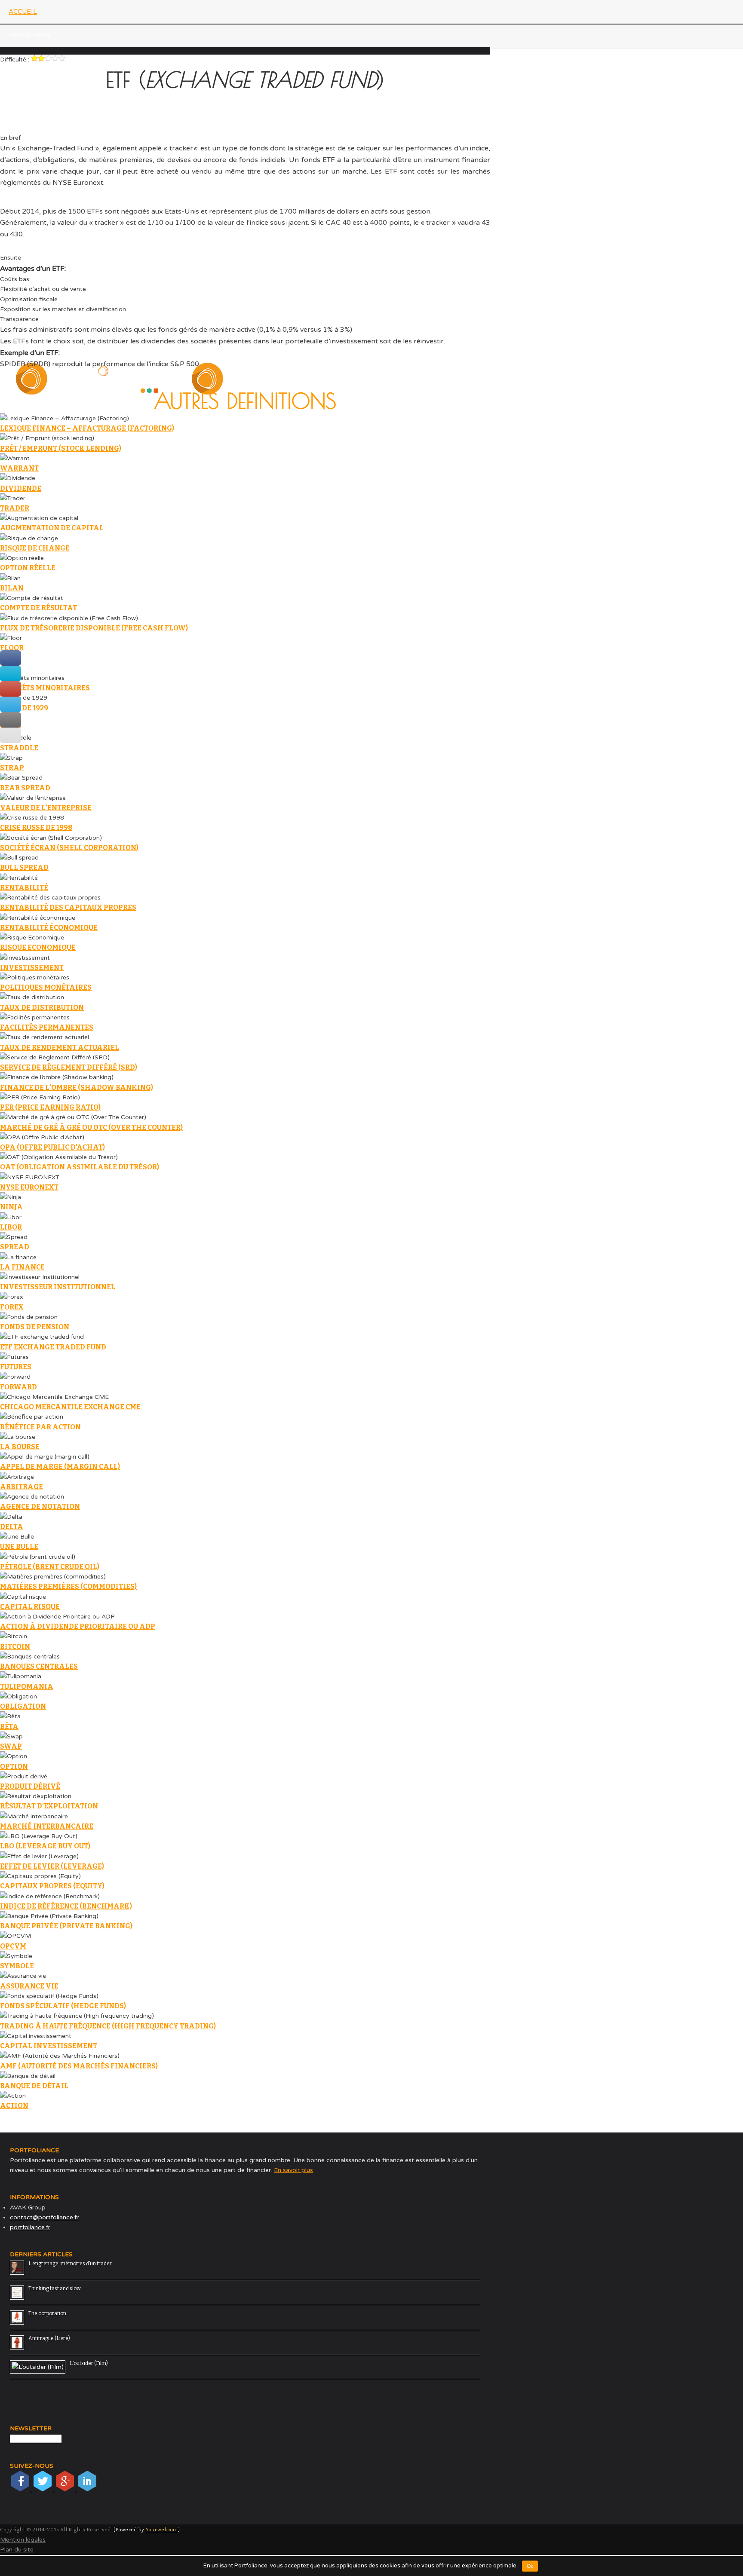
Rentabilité (24, 888)
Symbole (17, 1966)
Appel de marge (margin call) (60, 1467)
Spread (15, 1247)
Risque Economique (38, 947)
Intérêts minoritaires (45, 688)
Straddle (19, 748)
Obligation (23, 1706)
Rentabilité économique (49, 928)
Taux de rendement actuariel (60, 1048)
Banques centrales (39, 1666)
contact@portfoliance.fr (44, 2217)
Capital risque (30, 1607)
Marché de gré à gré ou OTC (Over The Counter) (91, 1127)
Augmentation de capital (52, 528)
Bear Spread (25, 788)
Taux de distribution (42, 1008)
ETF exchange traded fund (53, 1347)
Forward (18, 1387)
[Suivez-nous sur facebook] (21, 2489)
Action (14, 2106)
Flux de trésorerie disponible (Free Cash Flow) (94, 628)
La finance (22, 1267)
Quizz (9, 203)
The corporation (47, 2313)
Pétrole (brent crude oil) (50, 1567)
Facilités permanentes (47, 1027)
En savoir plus (293, 2170)
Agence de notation (40, 1507)
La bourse (20, 1447)
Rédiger (24, 251)
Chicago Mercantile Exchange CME (70, 1407)
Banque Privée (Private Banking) (66, 1926)
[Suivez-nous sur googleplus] (66, 2489)
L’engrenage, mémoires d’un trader (70, 2264)
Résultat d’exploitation (49, 1806)
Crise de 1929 (24, 708)
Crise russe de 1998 (36, 828)
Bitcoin (15, 1647)
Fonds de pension (35, 1327)
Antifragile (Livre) (49, 2338)
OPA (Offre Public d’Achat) (52, 1147)
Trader (15, 508)
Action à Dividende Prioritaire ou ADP (78, 1626)
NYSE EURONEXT (29, 1187)
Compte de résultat (38, 608)
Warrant (19, 468)
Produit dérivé (30, 1786)
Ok (530, 2566)
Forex (12, 1307)
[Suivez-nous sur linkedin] (87, 2489)
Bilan (12, 588)
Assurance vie (29, 1986)
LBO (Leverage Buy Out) (45, 1846)
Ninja (11, 1207)
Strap (12, 768)
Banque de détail (34, 2086)
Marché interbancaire (47, 1826)
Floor (12, 648)
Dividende (21, 488)
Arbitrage (21, 1487)
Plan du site (17, 2550)
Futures (16, 1367)
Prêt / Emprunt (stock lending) (61, 448)
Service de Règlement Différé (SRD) (69, 1067)
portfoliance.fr (30, 2227)
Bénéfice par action (40, 1427)
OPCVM (13, 1946)
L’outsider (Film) (89, 2363)
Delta (12, 1527)
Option (14, 1767)
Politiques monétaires (46, 987)
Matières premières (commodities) (68, 1586)
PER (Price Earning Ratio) (50, 1107)
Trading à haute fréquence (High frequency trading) (108, 2026)
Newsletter (19, 132)
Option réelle (28, 568)
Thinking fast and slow (55, 2288)
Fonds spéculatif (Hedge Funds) (63, 2006)
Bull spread (24, 867)
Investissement (32, 968)
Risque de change (35, 548)
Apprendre (30, 35)
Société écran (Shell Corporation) (69, 848)
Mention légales (23, 2540)
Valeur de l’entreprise (46, 808)
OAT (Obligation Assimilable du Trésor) (80, 1167)
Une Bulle (19, 1547)
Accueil (23, 12)
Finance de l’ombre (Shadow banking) (77, 1088)
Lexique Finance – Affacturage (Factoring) (87, 428)
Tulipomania (27, 1687)
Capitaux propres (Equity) (52, 1886)
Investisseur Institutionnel (58, 1287)
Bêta (9, 1727)
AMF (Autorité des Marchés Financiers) (79, 2066)
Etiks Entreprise (26, 107)
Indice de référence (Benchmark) (66, 1906)
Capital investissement (49, 2046)
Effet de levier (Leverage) (52, 1866)
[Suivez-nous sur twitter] (43, 2489)
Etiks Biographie (27, 83)
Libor (11, 1227)
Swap (11, 1746)
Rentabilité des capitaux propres (68, 907)
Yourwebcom (162, 2530)
